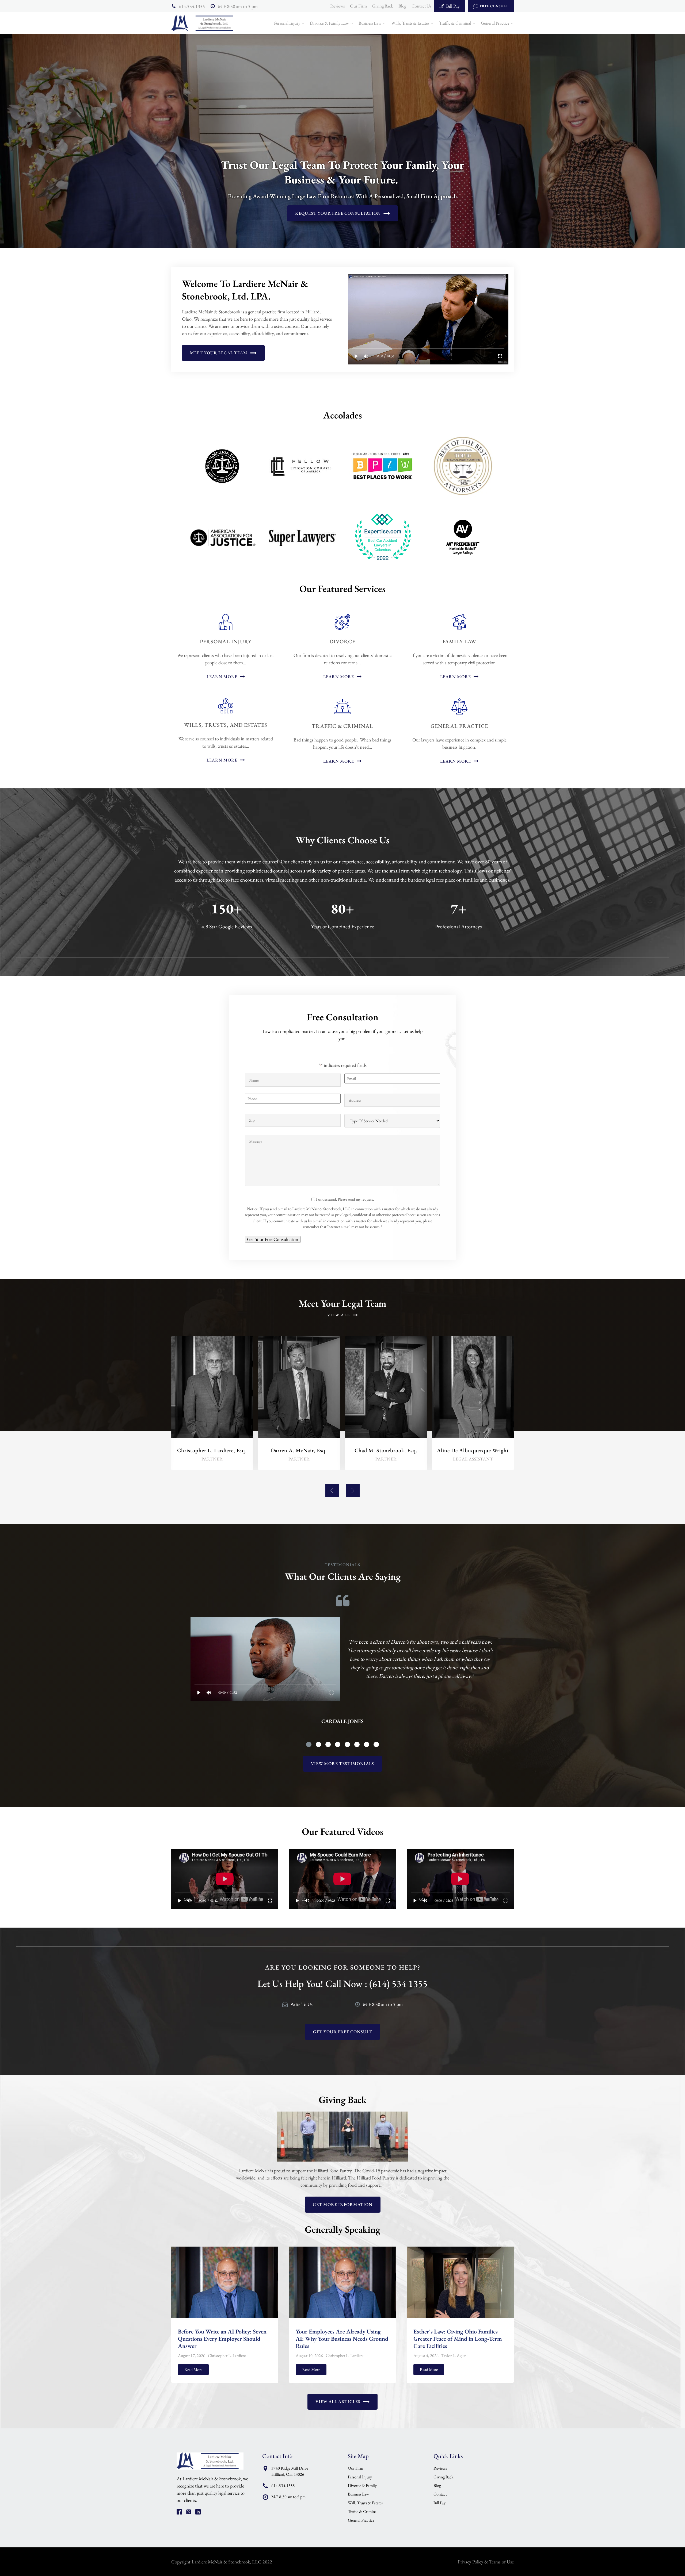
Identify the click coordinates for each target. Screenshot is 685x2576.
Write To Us (301, 2004)
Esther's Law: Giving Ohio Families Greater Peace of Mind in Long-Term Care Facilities (458, 2339)
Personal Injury (287, 23)
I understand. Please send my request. (345, 1199)
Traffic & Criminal (455, 23)
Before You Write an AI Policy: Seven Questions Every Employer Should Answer (222, 2339)
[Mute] (366, 356)
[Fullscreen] (500, 356)
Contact (440, 2494)
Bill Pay (439, 2503)
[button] (332, 1490)
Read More (193, 2369)
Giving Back (383, 6)
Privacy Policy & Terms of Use (486, 2562)
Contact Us (421, 6)
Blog (402, 6)
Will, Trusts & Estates (365, 2503)
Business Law (370, 23)
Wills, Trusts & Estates (410, 23)
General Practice (495, 23)
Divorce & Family (362, 2485)
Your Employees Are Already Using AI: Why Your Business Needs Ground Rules (342, 2339)
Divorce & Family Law (329, 23)
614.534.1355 (192, 6)
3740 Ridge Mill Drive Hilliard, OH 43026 (290, 2471)
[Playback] (356, 356)
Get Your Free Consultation (273, 1239)
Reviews (337, 6)
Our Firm (358, 6)
